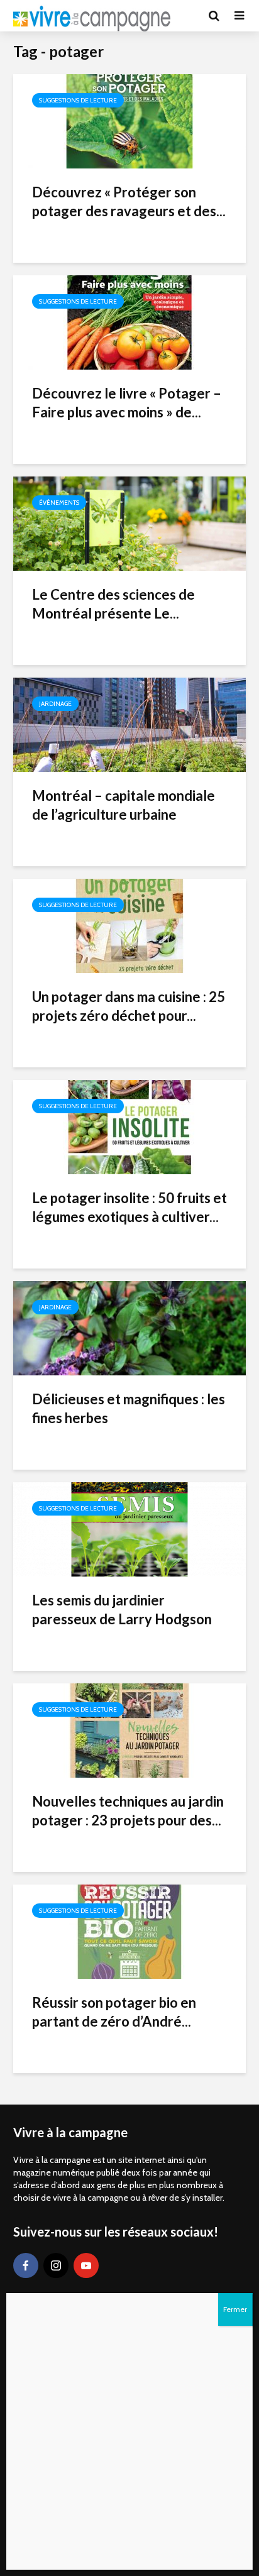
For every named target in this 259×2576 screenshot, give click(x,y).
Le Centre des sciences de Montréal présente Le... (113, 604)
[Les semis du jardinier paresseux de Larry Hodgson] (129, 1528)
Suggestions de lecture (78, 100)
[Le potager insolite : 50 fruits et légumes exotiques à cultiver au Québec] (129, 1126)
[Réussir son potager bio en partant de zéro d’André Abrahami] (129, 1931)
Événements (59, 503)
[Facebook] (26, 2265)
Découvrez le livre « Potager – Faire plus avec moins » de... (127, 403)
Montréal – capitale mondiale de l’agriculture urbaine (124, 805)
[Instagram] (56, 2265)
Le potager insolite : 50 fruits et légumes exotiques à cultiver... (129, 1207)
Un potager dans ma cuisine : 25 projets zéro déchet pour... (129, 1006)
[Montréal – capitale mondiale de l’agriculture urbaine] (129, 724)
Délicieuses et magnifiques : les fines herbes (129, 1408)
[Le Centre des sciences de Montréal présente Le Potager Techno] (129, 523)
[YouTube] (86, 2265)
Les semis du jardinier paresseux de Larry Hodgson (122, 1610)
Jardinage (55, 704)
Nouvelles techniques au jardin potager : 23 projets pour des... (128, 1811)
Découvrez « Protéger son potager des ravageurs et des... (129, 201)
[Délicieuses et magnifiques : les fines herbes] (129, 1327)
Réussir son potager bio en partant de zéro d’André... (114, 2012)
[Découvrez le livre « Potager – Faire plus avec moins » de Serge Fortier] (129, 322)
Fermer (235, 2309)
